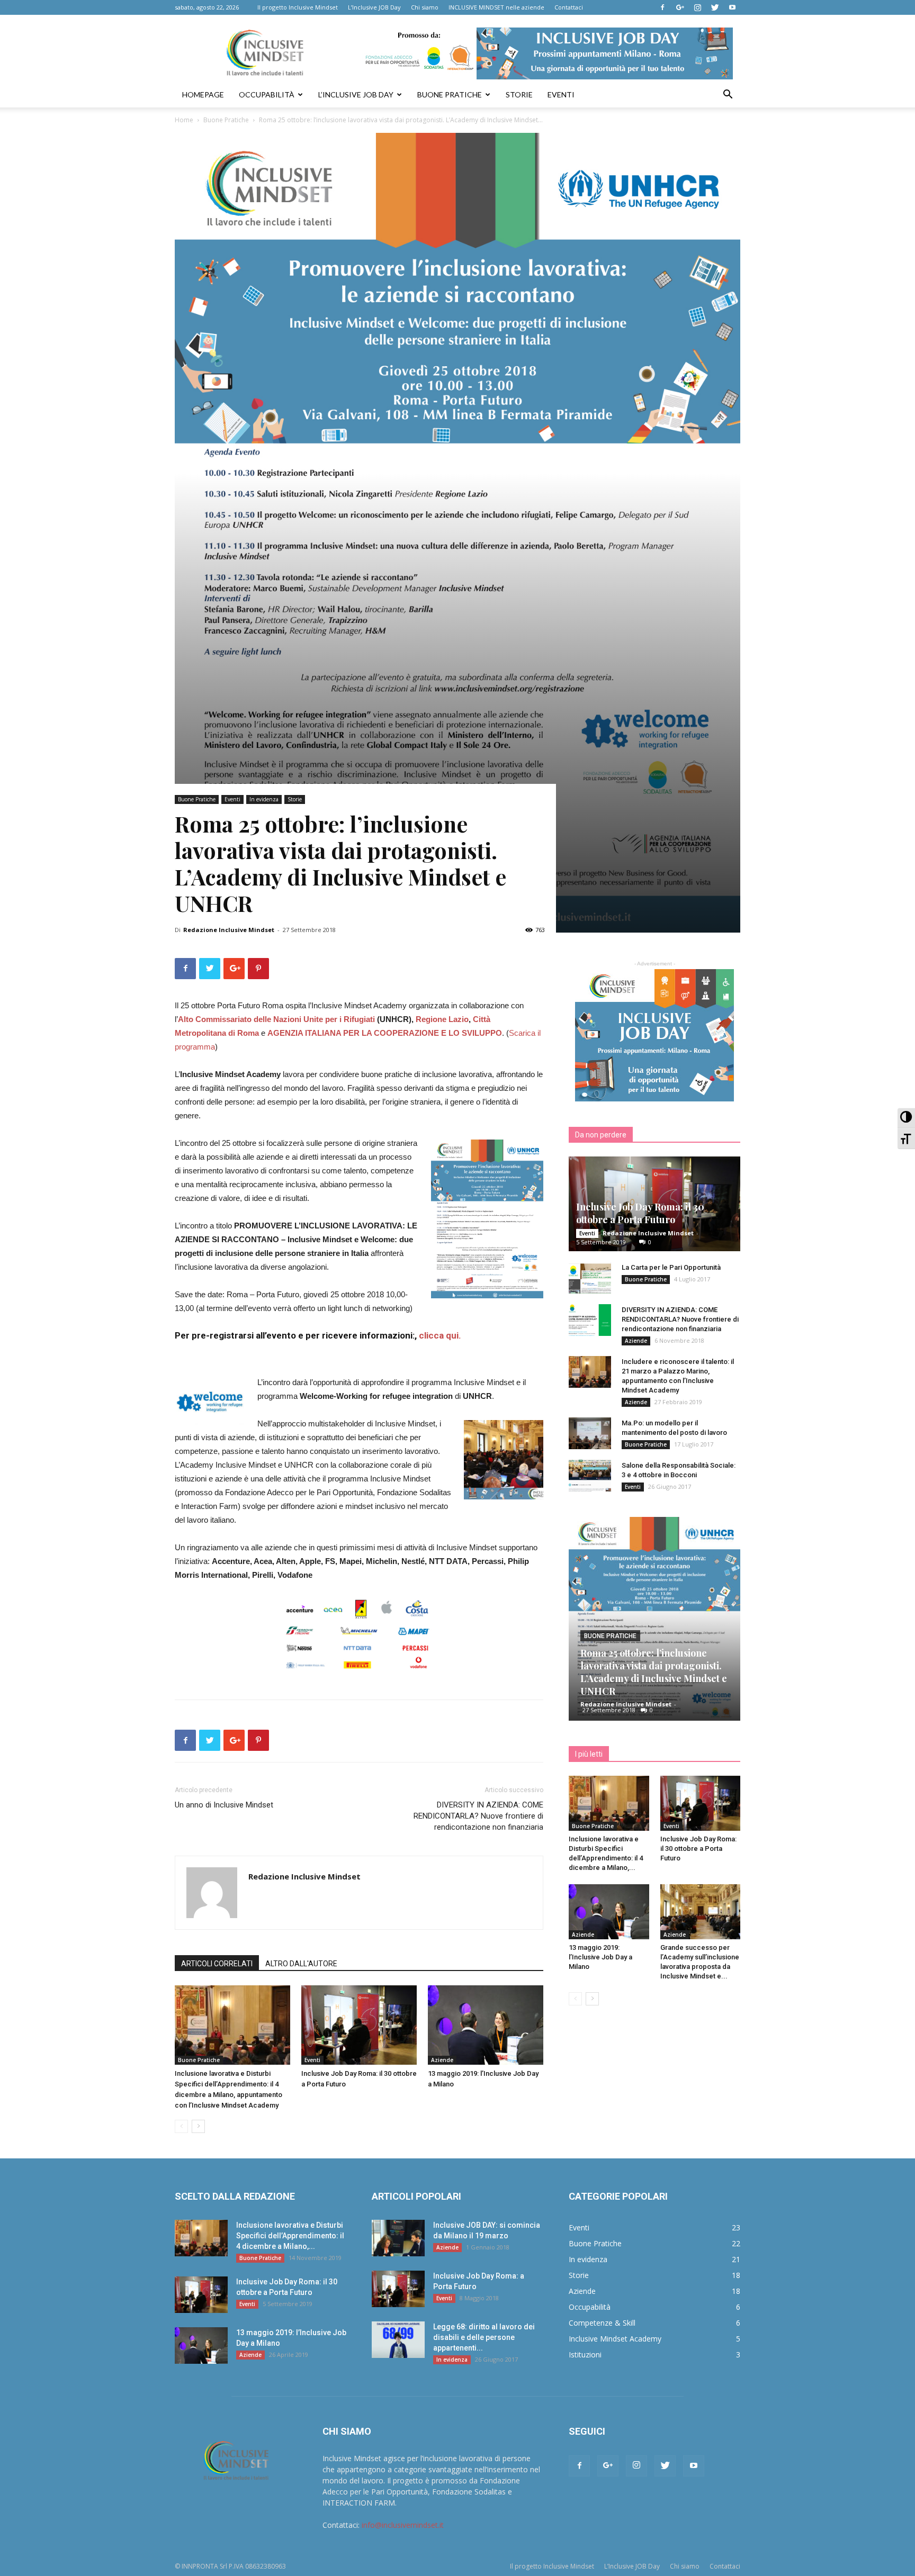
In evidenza (264, 799)
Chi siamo (425, 7)
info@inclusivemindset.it (403, 2525)
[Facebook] (662, 7)
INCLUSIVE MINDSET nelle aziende (496, 7)
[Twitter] (715, 7)
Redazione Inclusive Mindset (229, 930)
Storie (519, 94)
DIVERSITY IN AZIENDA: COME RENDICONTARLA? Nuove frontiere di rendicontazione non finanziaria (478, 1816)
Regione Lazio (442, 1019)
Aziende (442, 2060)
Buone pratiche (450, 94)
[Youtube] (732, 7)
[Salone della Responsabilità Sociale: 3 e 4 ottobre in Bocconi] (590, 1476)
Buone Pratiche (226, 120)
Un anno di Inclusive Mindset (224, 1805)
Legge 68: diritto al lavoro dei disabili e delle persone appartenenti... (484, 2337)
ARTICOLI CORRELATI (217, 1964)
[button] (728, 96)
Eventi (561, 94)
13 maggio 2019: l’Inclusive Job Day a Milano (600, 1957)
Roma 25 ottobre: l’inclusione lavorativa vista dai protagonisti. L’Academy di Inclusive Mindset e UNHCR (654, 1672)
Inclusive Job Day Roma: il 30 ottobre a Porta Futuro (640, 1213)
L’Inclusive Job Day (356, 94)
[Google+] (680, 7)
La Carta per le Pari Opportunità (671, 1267)
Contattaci (569, 7)
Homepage (203, 94)
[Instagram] (697, 7)
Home (184, 120)
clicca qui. (440, 1335)
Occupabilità (267, 94)
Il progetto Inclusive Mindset (298, 7)
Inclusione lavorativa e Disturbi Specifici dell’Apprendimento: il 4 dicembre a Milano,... (290, 2236)
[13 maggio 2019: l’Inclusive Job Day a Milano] (486, 2025)
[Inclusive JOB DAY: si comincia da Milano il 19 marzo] (398, 2238)
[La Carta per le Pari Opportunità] (590, 1278)
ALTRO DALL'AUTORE (301, 1964)
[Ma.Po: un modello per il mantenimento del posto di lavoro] (590, 1433)
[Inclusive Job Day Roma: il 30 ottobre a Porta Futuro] (359, 2025)
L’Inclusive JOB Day (374, 7)
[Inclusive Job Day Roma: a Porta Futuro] (398, 2289)
